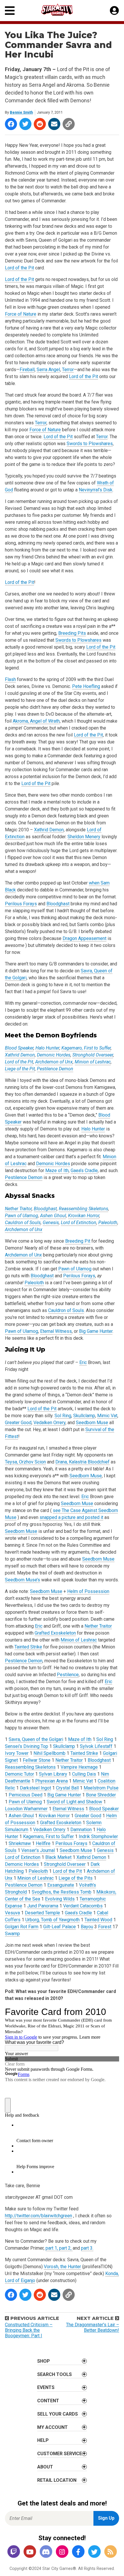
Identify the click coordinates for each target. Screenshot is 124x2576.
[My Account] (114, 11)
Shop (44, 2361)
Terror (68, 370)
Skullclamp (84, 1416)
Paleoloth (108, 1223)
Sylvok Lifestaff (96, 1746)
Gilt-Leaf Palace (60, 1927)
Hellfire (43, 1843)
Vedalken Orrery (49, 1423)
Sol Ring (63, 1416)
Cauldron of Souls (23, 1223)
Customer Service (60, 2454)
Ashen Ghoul (53, 1216)
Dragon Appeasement (84, 938)
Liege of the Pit (20, 1069)
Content (48, 2401)
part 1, (52, 2248)
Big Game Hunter (96, 1331)
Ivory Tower (17, 1753)
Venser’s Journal (38, 1850)
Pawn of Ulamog (21, 1216)
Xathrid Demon (49, 830)
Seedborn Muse (92, 1423)
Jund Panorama (43, 1906)
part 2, (66, 2248)
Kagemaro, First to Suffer (86, 1048)
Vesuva (12, 1913)
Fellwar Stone (37, 1760)
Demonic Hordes (54, 1055)
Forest (105, 1927)
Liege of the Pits (76, 1878)
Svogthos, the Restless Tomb (62, 1892)
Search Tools (55, 2374)
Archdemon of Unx (54, 1062)
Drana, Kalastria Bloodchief (82, 1462)
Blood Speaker (19, 1048)
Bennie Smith (21, 112)
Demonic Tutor (19, 1774)
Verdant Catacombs (83, 1906)
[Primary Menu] (10, 11)
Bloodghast (58, 904)
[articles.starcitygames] (110, 2552)
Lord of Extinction (79, 1223)
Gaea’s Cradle (84, 1171)
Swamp (12, 1934)
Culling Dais (84, 1774)
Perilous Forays (21, 904)
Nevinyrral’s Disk (96, 490)
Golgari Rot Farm (22, 1927)
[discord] (46, 2552)
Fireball (27, 370)
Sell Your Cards (58, 2414)
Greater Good (18, 1423)
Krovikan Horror (84, 1216)
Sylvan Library (53, 1774)
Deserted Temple (42, 1913)
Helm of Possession (88, 1591)
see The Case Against (76, 1510)
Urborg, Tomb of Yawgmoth (52, 1920)
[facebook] (78, 2552)
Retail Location (57, 2480)
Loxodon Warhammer (26, 1809)
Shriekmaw (20, 1843)
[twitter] (94, 2552)
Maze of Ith (57, 1171)
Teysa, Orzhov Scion (25, 1462)
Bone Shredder (101, 1795)
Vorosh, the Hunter (62, 2267)
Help (43, 2440)
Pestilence (68, 1675)
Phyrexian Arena (51, 1781)
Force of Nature (21, 314)
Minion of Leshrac (93, 1062)
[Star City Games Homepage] (62, 10)
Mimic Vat (107, 1416)
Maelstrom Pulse (101, 1788)
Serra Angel (48, 370)
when (95, 883)
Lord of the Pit (19, 268)
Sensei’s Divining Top (27, 1746)
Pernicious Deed (26, 1795)
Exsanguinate (61, 1885)
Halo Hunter (47, 1048)
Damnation (81, 1830)
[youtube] (30, 2552)
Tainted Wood (98, 1920)
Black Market (58, 1857)
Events (46, 2387)
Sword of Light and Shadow (74, 1802)
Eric (83, 1362)
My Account (52, 2427)
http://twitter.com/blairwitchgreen (38, 2216)
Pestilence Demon (55, 1069)
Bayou (87, 1927)
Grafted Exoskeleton (55, 1633)
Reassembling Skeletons (83, 1209)
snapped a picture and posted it (71, 1517)
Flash (10, 679)
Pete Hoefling (86, 686)
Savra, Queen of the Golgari (36, 1739)
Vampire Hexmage (79, 1767)
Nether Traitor (18, 1209)
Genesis (51, 1223)
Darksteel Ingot (35, 1788)
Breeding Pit (78, 1241)
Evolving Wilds (60, 1899)
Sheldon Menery (84, 837)
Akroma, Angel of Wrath (36, 721)
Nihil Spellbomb (49, 1753)
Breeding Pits (72, 633)
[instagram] (62, 2552)
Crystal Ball (67, 1788)
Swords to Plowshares (90, 444)
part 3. (87, 2248)
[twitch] (14, 2552)
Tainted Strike (28, 1647)
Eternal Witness (56, 1331)
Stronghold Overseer (93, 1055)
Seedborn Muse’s (22, 1580)
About (45, 2467)
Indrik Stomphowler (98, 1836)
